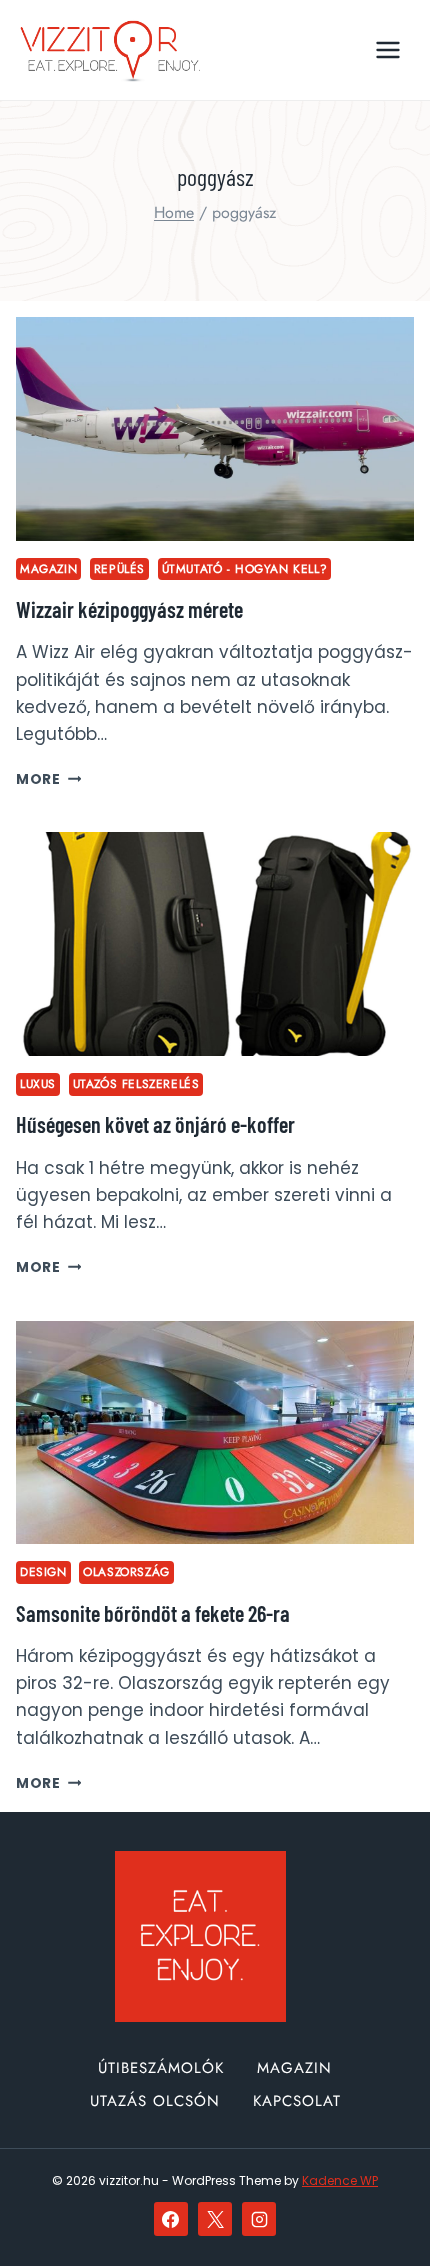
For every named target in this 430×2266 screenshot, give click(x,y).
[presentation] (215, 429)
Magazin (48, 568)
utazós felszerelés (136, 1083)
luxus (38, 1083)
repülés (119, 568)
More (48, 779)
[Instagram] (259, 2219)
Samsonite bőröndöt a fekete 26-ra (153, 1613)
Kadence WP (340, 2180)
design (43, 1571)
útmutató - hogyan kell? (245, 568)
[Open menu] (387, 49)
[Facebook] (171, 2219)
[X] (215, 2219)
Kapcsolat (297, 2101)
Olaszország (126, 1571)
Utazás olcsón (155, 2101)
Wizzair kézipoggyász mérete (129, 609)
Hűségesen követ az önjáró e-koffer (155, 1124)
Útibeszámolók (161, 2068)
